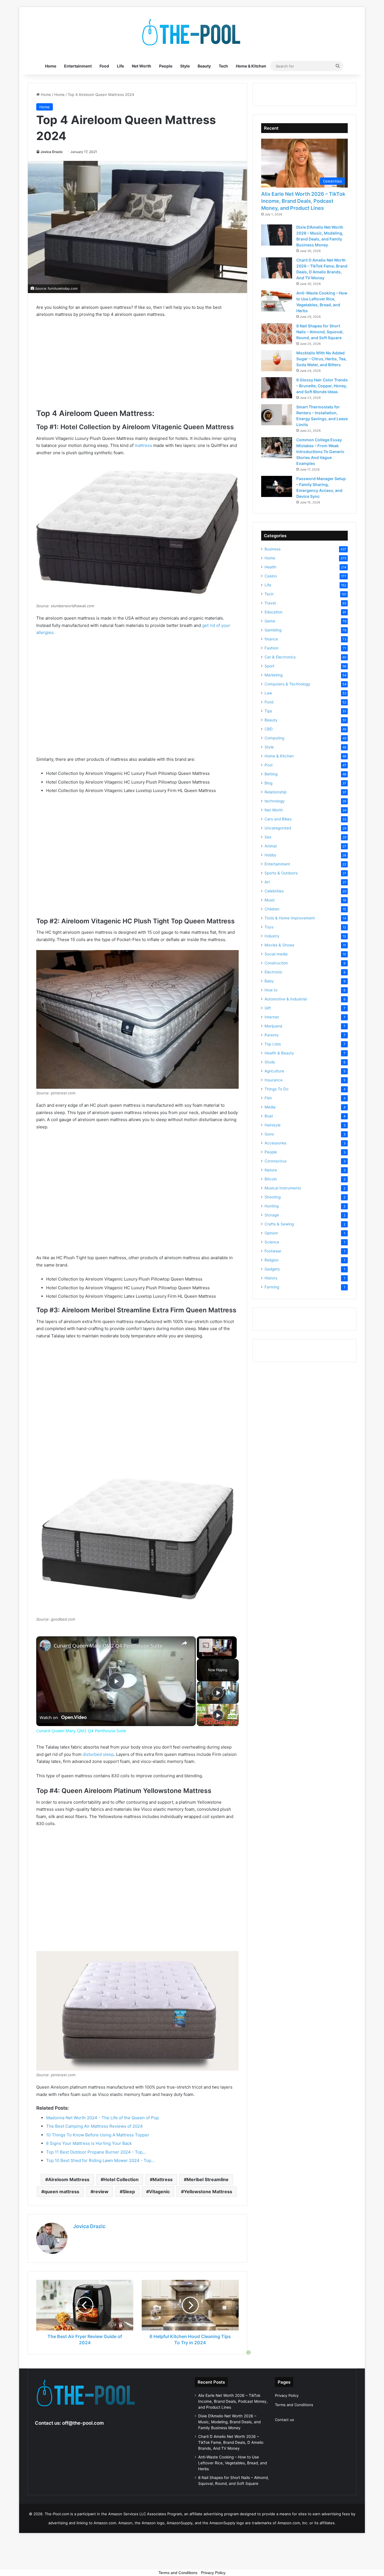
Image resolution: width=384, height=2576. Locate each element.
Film (268, 1098)
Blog (268, 783)
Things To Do (276, 1089)
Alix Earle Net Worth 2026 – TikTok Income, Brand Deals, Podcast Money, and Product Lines (303, 201)
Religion (272, 1260)
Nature (271, 1170)
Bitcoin (271, 1179)
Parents (272, 1035)
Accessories (275, 1143)
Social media (276, 954)
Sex (268, 837)
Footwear (273, 1251)
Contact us (284, 2420)
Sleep (129, 2192)
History (271, 1278)
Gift (268, 1008)
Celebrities (274, 891)
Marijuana (273, 1026)
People (166, 66)
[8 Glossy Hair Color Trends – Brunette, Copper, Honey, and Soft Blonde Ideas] (277, 388)
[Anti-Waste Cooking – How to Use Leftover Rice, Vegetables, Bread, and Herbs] (277, 301)
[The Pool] (192, 32)
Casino (271, 576)
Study (270, 1062)
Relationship (275, 792)
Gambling (273, 630)
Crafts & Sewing (279, 1224)
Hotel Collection (121, 2179)
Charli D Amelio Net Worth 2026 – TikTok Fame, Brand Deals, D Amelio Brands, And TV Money (231, 2442)
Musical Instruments (283, 1188)
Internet (272, 1017)
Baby (269, 981)
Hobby (270, 855)
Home (51, 66)
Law (268, 693)
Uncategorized (278, 828)
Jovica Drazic (52, 152)
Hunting (272, 1206)
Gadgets (272, 1269)
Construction (276, 963)
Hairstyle (273, 1125)
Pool (268, 765)
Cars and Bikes (278, 819)
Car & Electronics (280, 657)
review (101, 2192)
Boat (269, 1116)
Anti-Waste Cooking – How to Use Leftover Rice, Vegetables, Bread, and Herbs (232, 2463)
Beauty (204, 66)
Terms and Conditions (294, 2405)
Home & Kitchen (251, 66)
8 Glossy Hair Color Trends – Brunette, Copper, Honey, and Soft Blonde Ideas (322, 386)
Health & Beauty (279, 1053)
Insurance (274, 1080)
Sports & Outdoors (281, 873)
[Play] (218, 1693)
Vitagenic (159, 2192)
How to (271, 990)
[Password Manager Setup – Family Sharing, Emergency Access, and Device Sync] (277, 486)
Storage (272, 1215)
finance (271, 639)
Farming (272, 1287)
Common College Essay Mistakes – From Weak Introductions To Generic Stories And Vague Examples (320, 452)
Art (267, 882)
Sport (269, 666)
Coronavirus (275, 1161)
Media (270, 1107)
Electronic (274, 972)
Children (272, 909)
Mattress (163, 2179)
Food (104, 66)
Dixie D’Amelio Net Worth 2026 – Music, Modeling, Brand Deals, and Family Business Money (229, 2422)
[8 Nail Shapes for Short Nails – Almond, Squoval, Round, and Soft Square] (277, 334)
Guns (269, 1134)
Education (274, 612)
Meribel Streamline (208, 2179)
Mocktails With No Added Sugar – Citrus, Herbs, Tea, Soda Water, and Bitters (321, 359)
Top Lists (273, 1044)
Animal (271, 846)
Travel (270, 603)
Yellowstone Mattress (208, 2192)
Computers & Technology (287, 684)
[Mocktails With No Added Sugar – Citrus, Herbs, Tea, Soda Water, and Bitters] (277, 361)
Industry (272, 936)
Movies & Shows (279, 945)
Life (120, 66)
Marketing (274, 675)
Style (185, 66)
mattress (143, 445)
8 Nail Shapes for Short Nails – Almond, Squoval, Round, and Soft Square (320, 332)
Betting (271, 774)
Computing (274, 738)
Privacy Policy (287, 2395)
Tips (268, 711)
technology (275, 801)
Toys (269, 927)
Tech (223, 66)
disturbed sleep (98, 1754)
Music (270, 900)
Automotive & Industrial (286, 999)
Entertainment (78, 66)
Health (270, 567)
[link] (45, 1645)
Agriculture (274, 1071)
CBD (269, 729)
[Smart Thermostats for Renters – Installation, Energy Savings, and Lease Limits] (277, 415)
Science (272, 1242)
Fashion (272, 648)
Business (273, 549)
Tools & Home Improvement (290, 918)
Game (270, 621)
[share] (184, 1643)
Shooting (273, 1197)
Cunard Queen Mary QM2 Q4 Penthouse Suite (108, 1646)
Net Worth (142, 66)
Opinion (271, 1233)
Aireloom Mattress (69, 2179)
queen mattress (62, 2192)
